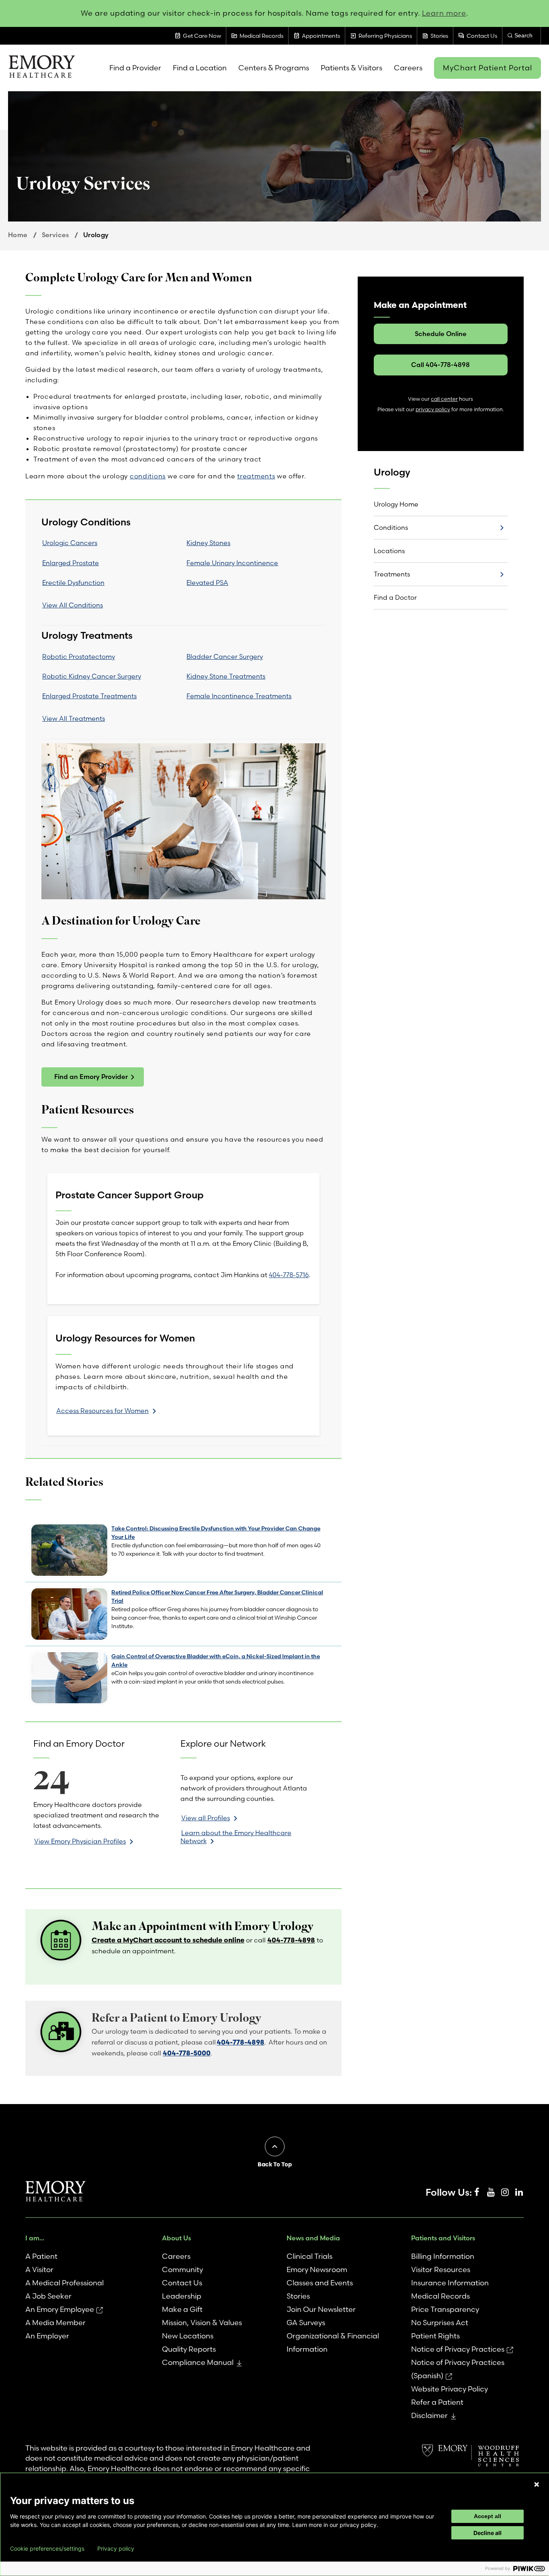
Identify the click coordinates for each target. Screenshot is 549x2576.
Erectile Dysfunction (73, 582)
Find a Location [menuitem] (200, 68)
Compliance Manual (198, 2362)
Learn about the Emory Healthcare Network (236, 1837)
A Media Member (55, 2323)
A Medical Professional (65, 2283)
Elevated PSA (207, 582)
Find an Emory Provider (91, 1077)
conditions (148, 476)
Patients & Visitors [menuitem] (351, 68)
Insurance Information (450, 2283)
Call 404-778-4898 (440, 365)
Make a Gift (182, 2309)
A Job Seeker (48, 2296)
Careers (176, 2256)
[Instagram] (505, 2192)
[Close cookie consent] (537, 2484)
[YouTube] (491, 2192)
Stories (298, 2296)
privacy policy (433, 409)
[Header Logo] (42, 68)
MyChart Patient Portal (488, 68)
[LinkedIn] (519, 2192)
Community (182, 2269)
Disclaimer (429, 2415)
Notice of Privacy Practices (458, 2349)
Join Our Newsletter (321, 2309)
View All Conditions (73, 605)
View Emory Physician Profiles (80, 1841)
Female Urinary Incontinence (232, 563)
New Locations (188, 2336)
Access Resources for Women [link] (102, 1411)
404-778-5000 (187, 2053)
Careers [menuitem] (408, 68)
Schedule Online (441, 334)
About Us (176, 2238)
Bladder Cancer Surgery (225, 656)
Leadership (182, 2296)
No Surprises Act (440, 2323)
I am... (35, 2238)
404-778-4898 (291, 1940)
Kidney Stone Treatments (226, 676)
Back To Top (275, 2164)
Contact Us (182, 2283)
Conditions (391, 527)
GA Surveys (306, 2323)
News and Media (313, 2238)
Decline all (488, 2533)
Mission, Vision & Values (202, 2323)
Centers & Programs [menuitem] (274, 68)
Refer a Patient (437, 2402)
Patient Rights (435, 2336)
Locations (389, 551)
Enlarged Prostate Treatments (89, 696)
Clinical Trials (309, 2256)
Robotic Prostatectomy (79, 656)
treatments (256, 476)
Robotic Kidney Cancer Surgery (92, 676)
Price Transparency (445, 2309)
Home (18, 235)
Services (55, 235)
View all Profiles (206, 1818)
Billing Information (443, 2256)
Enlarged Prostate (71, 563)
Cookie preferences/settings (47, 2549)
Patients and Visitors (443, 2238)
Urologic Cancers (70, 543)
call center (444, 399)
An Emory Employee (60, 2309)
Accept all (488, 2516)
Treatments (392, 574)
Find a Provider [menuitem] (135, 68)
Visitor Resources (441, 2269)
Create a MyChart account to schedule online (168, 1940)
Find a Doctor (395, 597)
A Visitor (39, 2269)
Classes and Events (320, 2283)
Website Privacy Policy (450, 2389)
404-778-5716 (289, 1275)
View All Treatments (74, 718)
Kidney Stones (208, 543)
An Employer (47, 2336)
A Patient (41, 2256)
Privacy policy (116, 2549)
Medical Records (440, 2296)
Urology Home (396, 504)
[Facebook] (477, 2192)
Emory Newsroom (317, 2269)
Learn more (444, 13)
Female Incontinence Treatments (239, 696)
